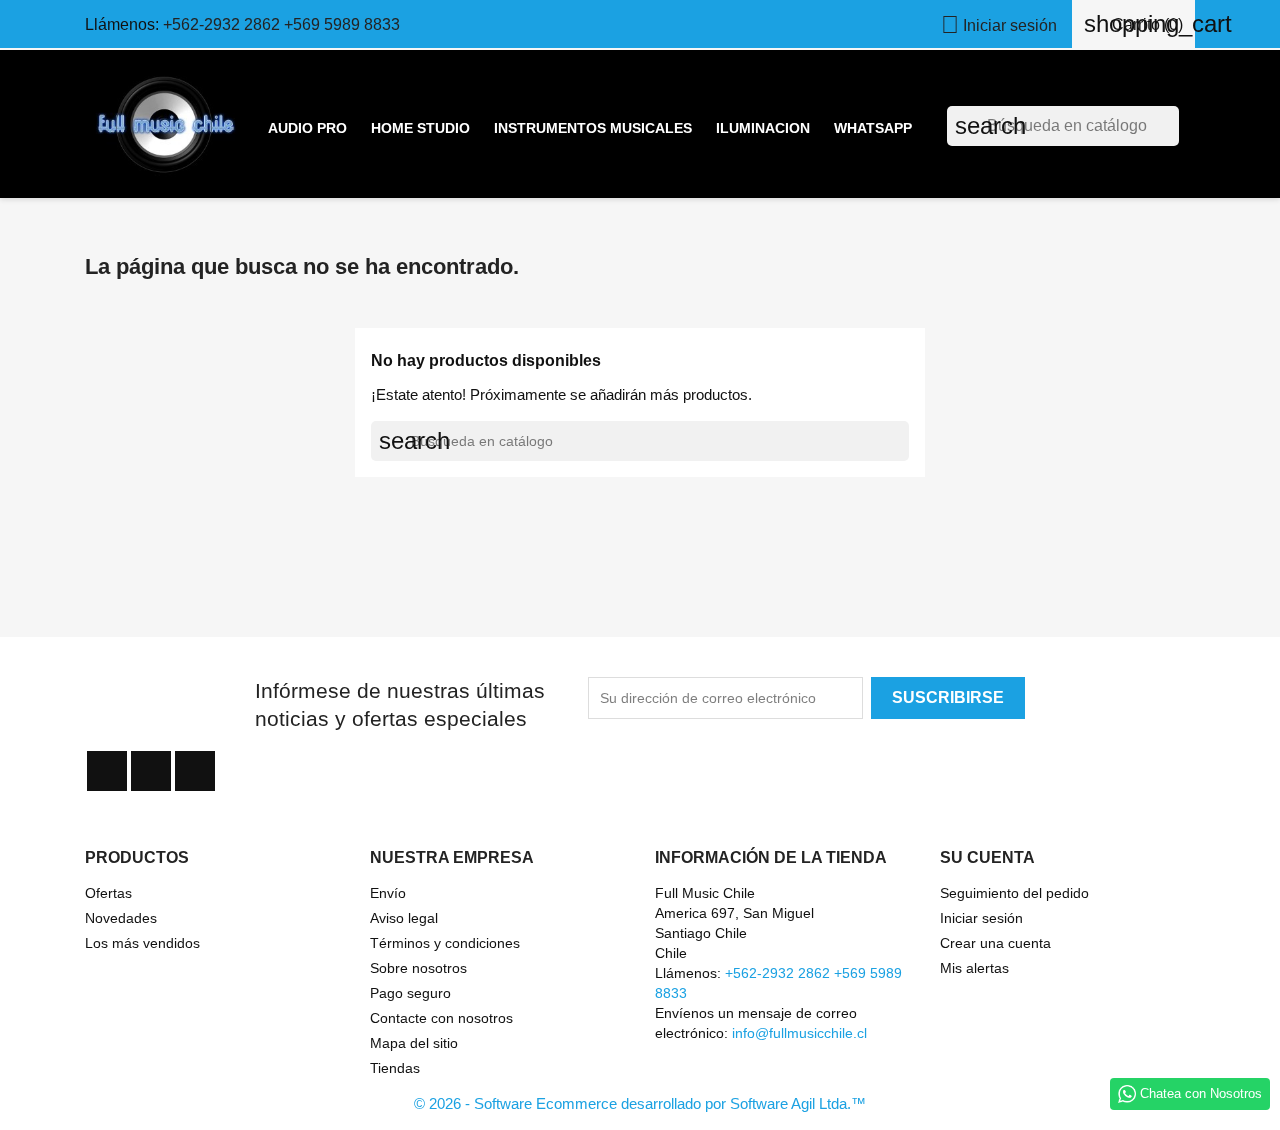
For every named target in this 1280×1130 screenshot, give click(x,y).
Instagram (195, 771)
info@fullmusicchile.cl (799, 1033)
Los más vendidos (142, 943)
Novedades (121, 918)
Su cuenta (987, 857)
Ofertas (108, 893)
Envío (388, 893)
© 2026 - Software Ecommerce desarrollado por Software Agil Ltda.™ (640, 1103)
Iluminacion (763, 128)
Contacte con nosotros (441, 1018)
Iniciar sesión (981, 918)
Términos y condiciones (445, 943)
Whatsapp (873, 128)
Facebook (107, 771)
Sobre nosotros (418, 968)
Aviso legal (404, 918)
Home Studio (420, 128)
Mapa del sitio (414, 1043)
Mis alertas (974, 968)
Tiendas (395, 1068)
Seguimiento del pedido (1014, 893)
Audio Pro (307, 128)
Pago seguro (410, 993)
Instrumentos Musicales (593, 128)
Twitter (151, 771)
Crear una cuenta (995, 943)
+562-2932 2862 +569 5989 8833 (281, 24)
